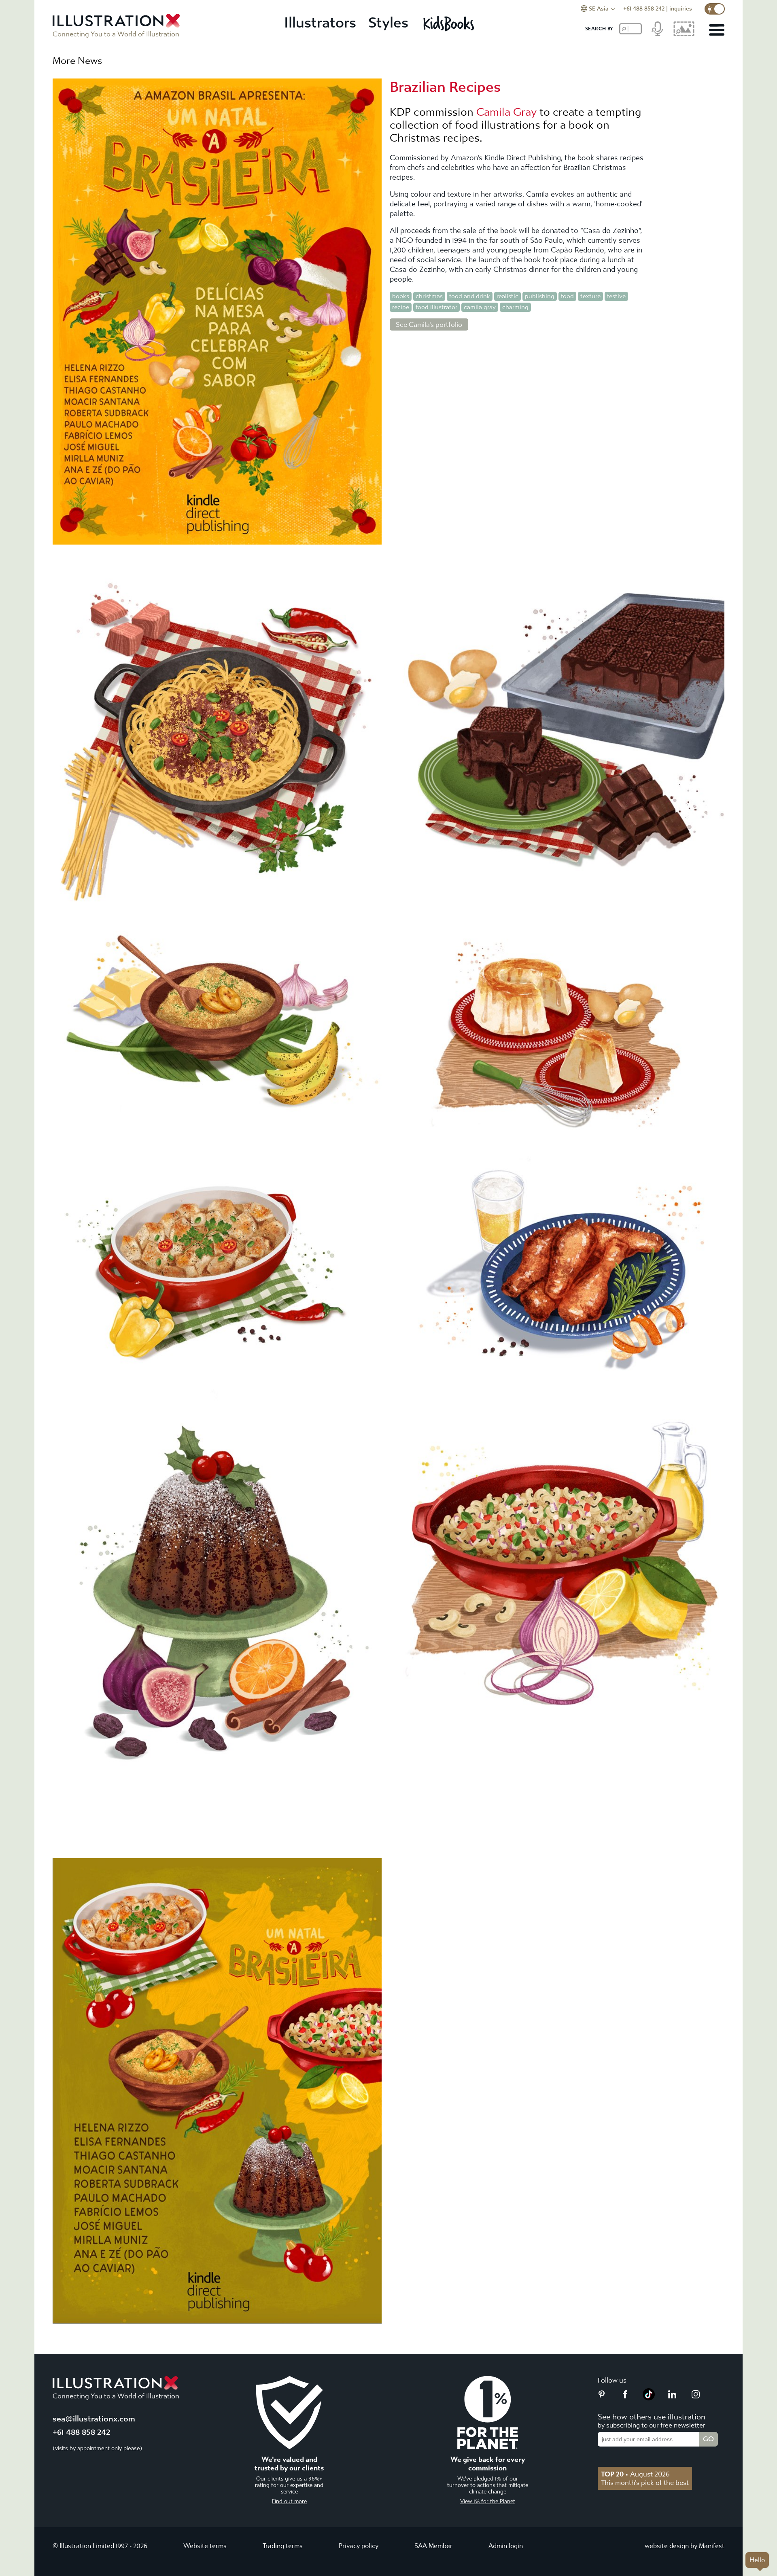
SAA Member (433, 2546)
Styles (388, 23)
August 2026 (635, 2474)
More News (77, 61)
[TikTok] (649, 2398)
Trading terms (283, 2546)
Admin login (506, 2546)
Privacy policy (359, 2546)
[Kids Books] (450, 23)
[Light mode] (715, 9)
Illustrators (320, 23)
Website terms (205, 2546)
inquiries (681, 9)
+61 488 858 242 (644, 9)
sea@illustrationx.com (94, 2419)
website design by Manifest (685, 2546)
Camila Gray (506, 112)
